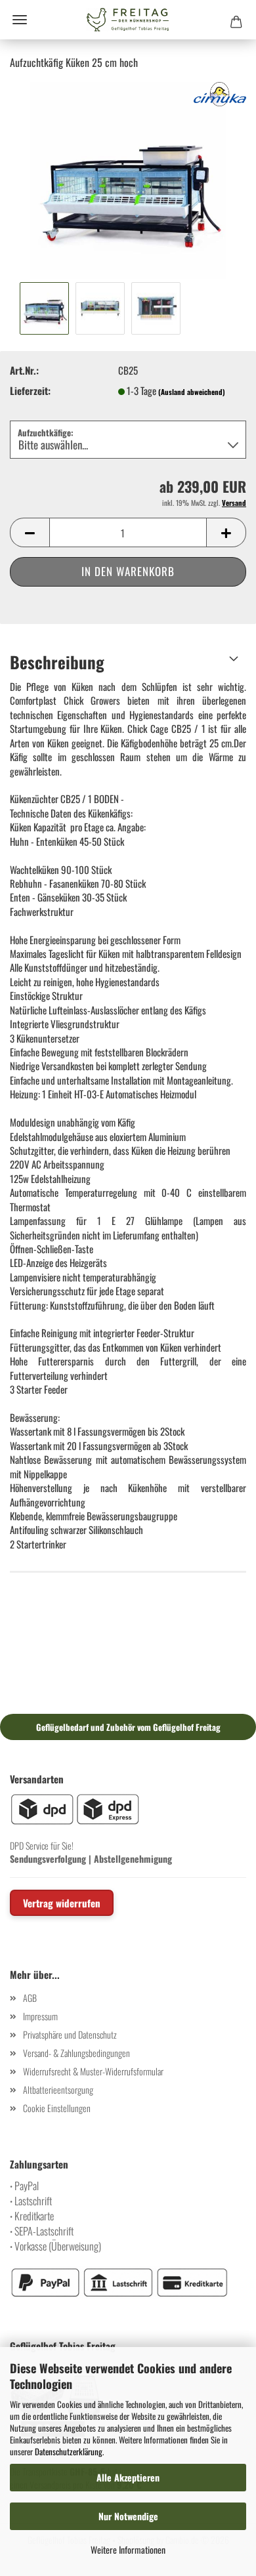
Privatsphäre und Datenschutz (70, 2034)
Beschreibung (57, 662)
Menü (20, 20)
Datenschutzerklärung (69, 2451)
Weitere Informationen (128, 2549)
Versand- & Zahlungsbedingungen (76, 2053)
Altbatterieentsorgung (58, 2089)
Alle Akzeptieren (128, 2477)
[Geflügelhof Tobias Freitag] (128, 20)
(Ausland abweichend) (192, 392)
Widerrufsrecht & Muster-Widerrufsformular (93, 2071)
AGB (30, 1998)
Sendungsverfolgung (48, 1859)
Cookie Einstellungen (57, 2108)
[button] (30, 532)
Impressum (40, 2016)
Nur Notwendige (128, 2516)
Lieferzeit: (30, 391)
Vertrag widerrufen (62, 1903)
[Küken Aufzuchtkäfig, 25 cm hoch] (128, 178)
